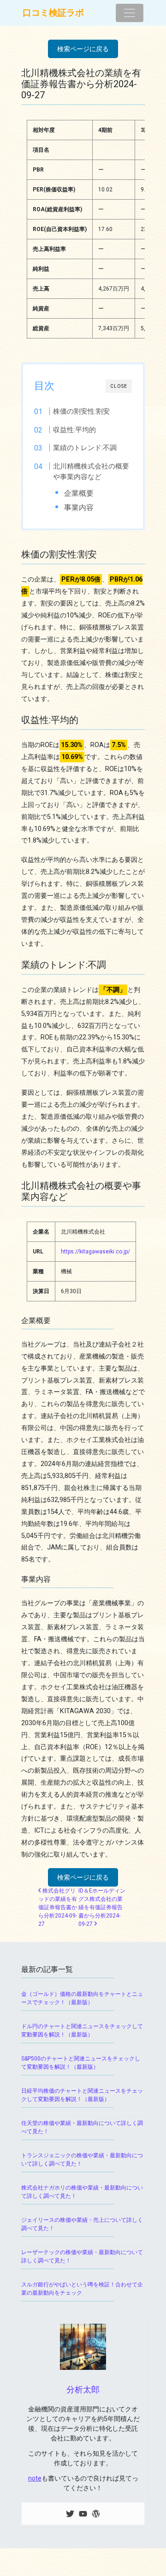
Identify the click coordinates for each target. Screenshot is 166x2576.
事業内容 (79, 507)
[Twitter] (70, 2514)
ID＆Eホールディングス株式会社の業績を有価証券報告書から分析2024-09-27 (102, 1907)
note (35, 2478)
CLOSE (119, 386)
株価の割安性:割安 (81, 411)
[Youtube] (83, 2514)
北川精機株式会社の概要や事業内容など (91, 472)
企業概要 (79, 493)
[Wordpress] (96, 2514)
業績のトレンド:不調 (85, 448)
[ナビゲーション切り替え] (130, 13)
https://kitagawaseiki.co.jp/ (95, 1252)
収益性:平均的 (74, 430)
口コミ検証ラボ (53, 13)
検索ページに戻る (83, 49)
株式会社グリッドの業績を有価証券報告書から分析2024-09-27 (58, 1907)
